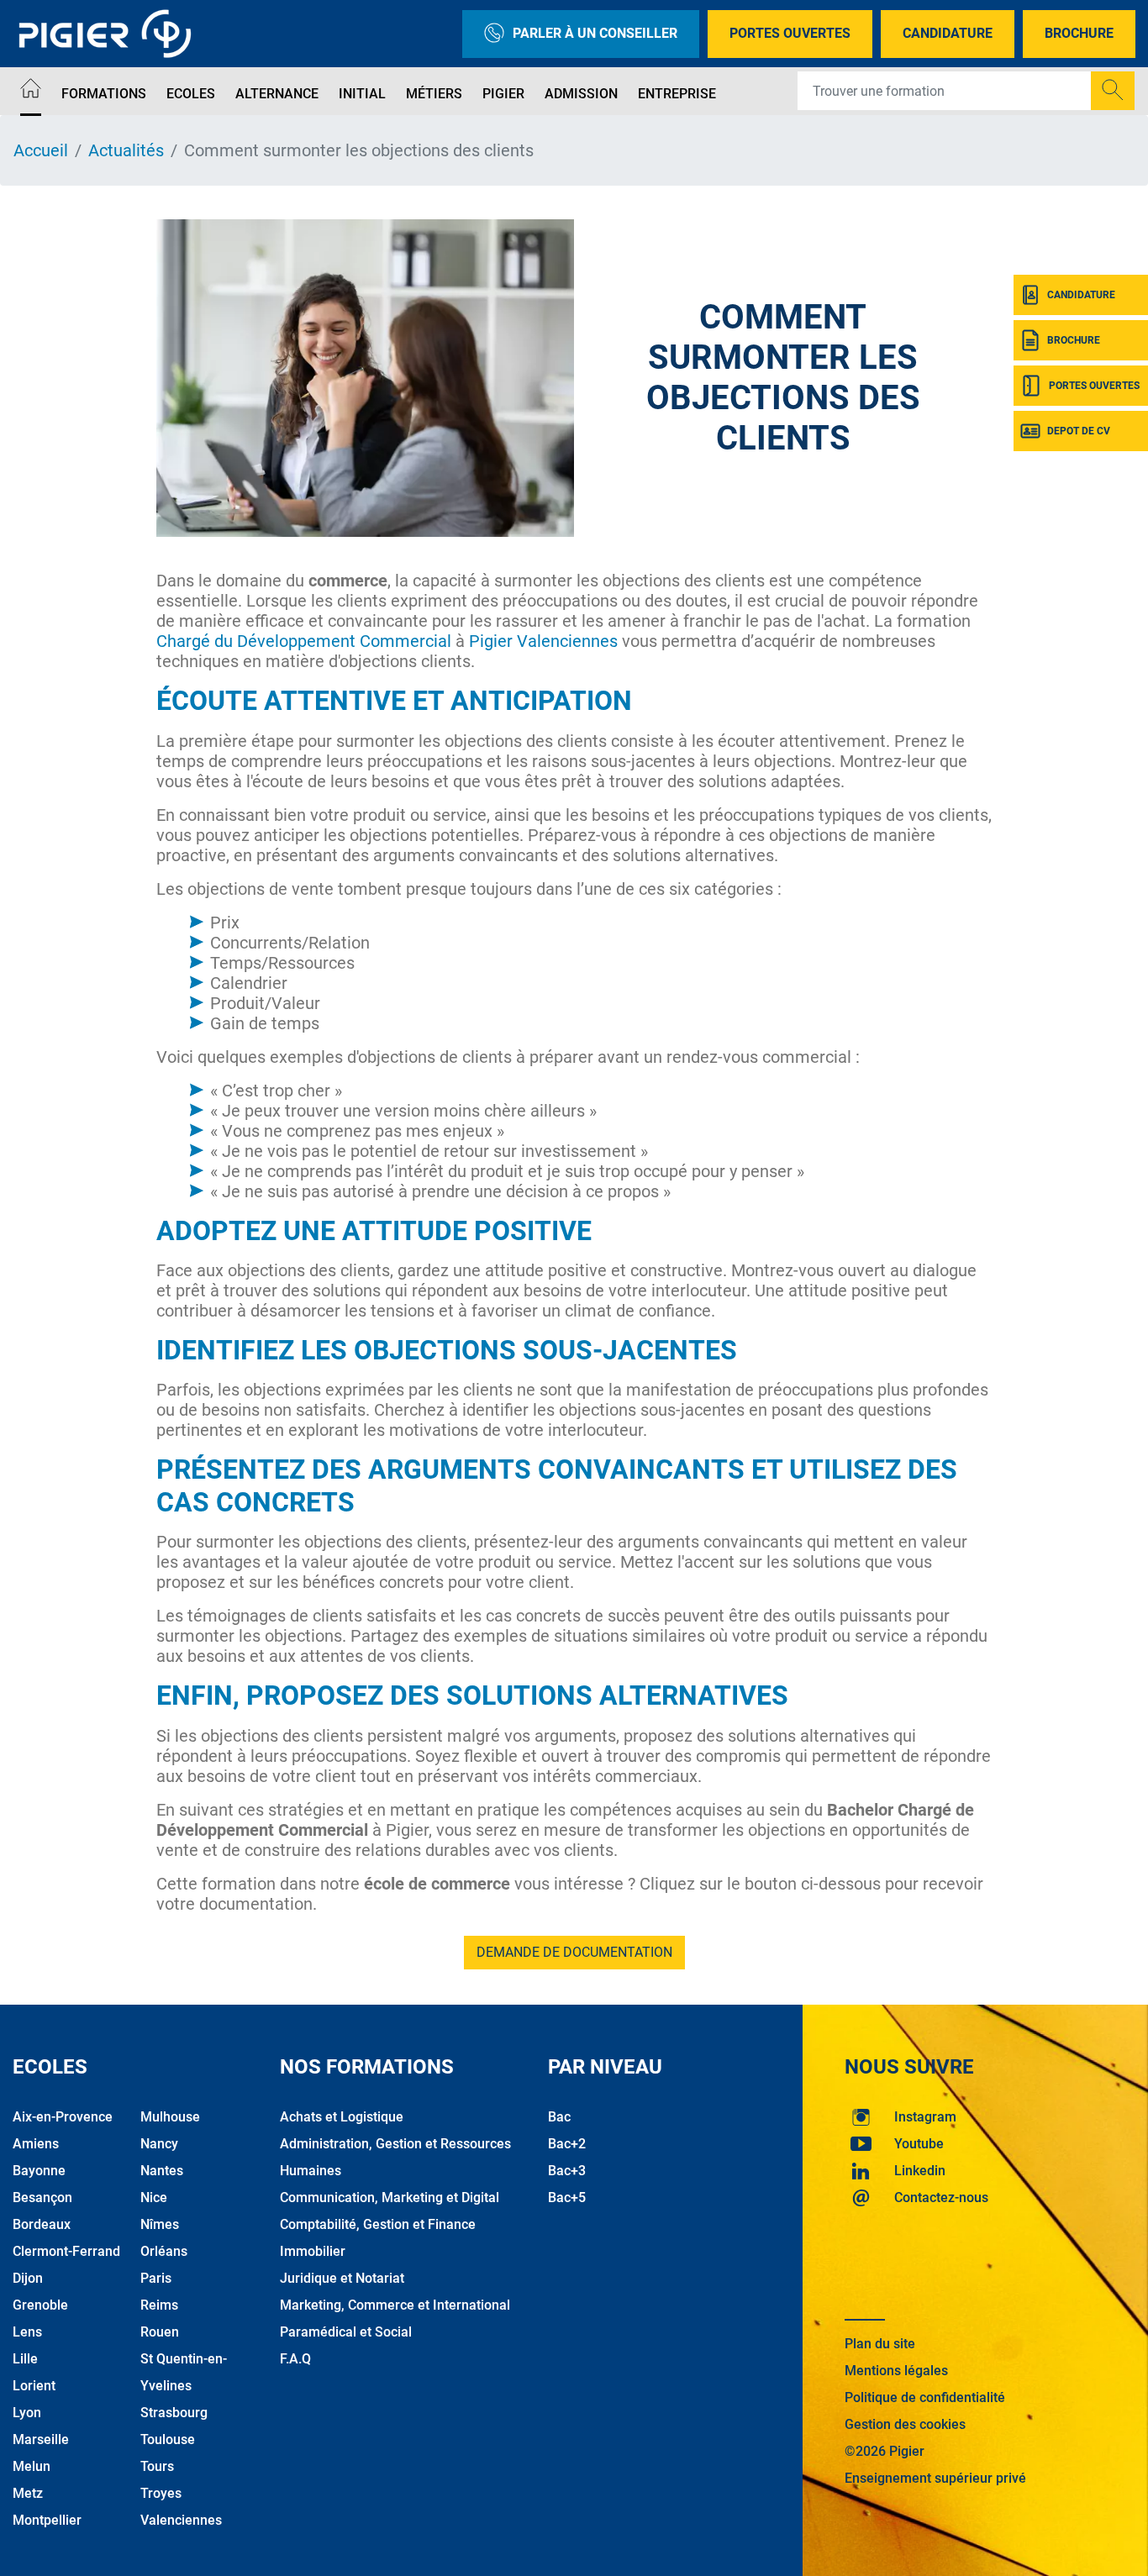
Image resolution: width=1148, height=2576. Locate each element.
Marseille (41, 2439)
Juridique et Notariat (342, 2278)
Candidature (948, 33)
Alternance (277, 94)
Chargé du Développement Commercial (304, 641)
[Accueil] (31, 91)
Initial (362, 94)
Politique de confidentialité (925, 2397)
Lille (25, 2359)
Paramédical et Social (346, 2332)
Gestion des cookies (905, 2424)
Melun (32, 2466)
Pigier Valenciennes (543, 641)
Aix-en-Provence (63, 2117)
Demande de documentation (574, 1952)
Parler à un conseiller (595, 33)
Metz (28, 2493)
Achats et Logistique (342, 2117)
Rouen (160, 2332)
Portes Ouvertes (790, 33)
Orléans (164, 2251)
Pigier (503, 94)
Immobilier (313, 2251)
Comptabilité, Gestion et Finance (378, 2224)
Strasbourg (174, 2413)
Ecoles (191, 94)
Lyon (27, 2413)
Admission (581, 94)
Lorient (34, 2386)
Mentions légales (896, 2371)
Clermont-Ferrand (66, 2251)
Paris (156, 2278)
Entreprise (677, 94)
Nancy (159, 2144)
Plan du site (880, 2344)
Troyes (161, 2493)
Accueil (41, 150)
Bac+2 (567, 2144)
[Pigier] (109, 34)
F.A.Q (295, 2359)
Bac (559, 2117)
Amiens (36, 2144)
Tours (157, 2466)
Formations (104, 94)
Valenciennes (181, 2520)
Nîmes (160, 2224)
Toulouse (168, 2439)
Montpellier (47, 2520)
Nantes (162, 2171)
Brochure (1079, 33)
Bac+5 (567, 2197)
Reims (159, 2305)
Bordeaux (42, 2224)
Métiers (434, 94)
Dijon (28, 2278)
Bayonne (39, 2171)
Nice (154, 2197)
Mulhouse (170, 2117)
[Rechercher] (1113, 91)
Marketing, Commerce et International (395, 2305)
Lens (27, 2332)
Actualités (126, 150)
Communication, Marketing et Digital (390, 2197)
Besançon (42, 2197)
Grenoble (40, 2305)
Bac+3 (567, 2171)
